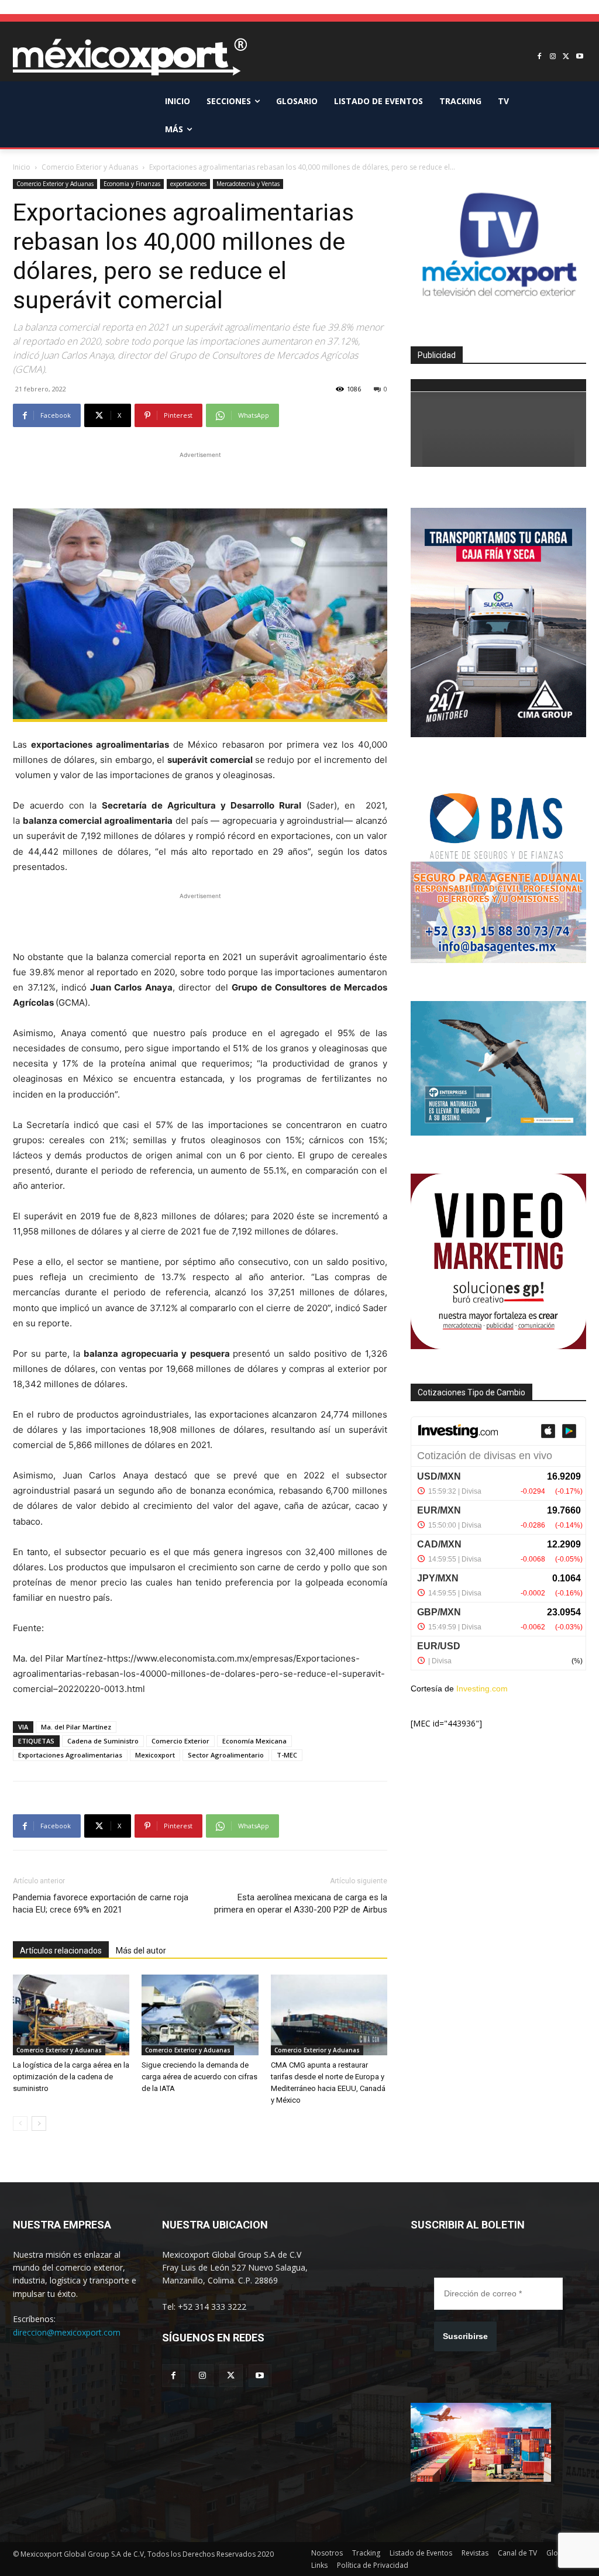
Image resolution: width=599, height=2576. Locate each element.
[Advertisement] (200, 479)
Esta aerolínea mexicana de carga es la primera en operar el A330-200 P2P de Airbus (301, 1903)
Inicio (22, 167)
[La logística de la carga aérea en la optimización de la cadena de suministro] (71, 2015)
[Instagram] (553, 57)
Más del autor (141, 1951)
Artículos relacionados (61, 1951)
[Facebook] (540, 57)
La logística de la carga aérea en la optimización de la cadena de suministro (71, 2077)
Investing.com (482, 1688)
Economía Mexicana (254, 1741)
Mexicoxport (155, 1755)
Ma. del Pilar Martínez (76, 1727)
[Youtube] (579, 57)
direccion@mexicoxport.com (67, 2332)
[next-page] (39, 2123)
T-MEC (287, 1755)
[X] (566, 57)
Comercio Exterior (180, 1741)
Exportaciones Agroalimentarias (70, 1755)
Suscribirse (465, 2336)
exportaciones (188, 184)
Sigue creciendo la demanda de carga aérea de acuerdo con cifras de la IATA (199, 2077)
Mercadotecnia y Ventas (248, 184)
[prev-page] (20, 2123)
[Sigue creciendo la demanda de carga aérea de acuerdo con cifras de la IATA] (200, 2015)
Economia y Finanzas (132, 184)
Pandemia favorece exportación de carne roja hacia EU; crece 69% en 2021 (101, 1903)
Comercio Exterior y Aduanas (90, 167)
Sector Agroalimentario (226, 1755)
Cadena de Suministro (103, 1741)
